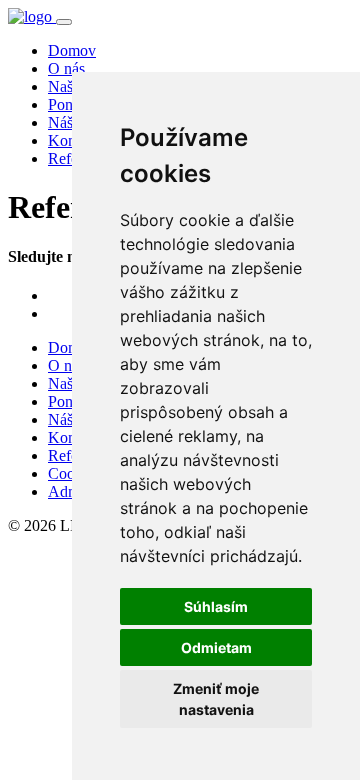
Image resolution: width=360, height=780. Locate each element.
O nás (66, 68)
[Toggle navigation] (64, 22)
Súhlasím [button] (216, 606)
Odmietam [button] (216, 647)
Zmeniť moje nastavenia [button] (216, 699)
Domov (72, 50)
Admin (70, 491)
